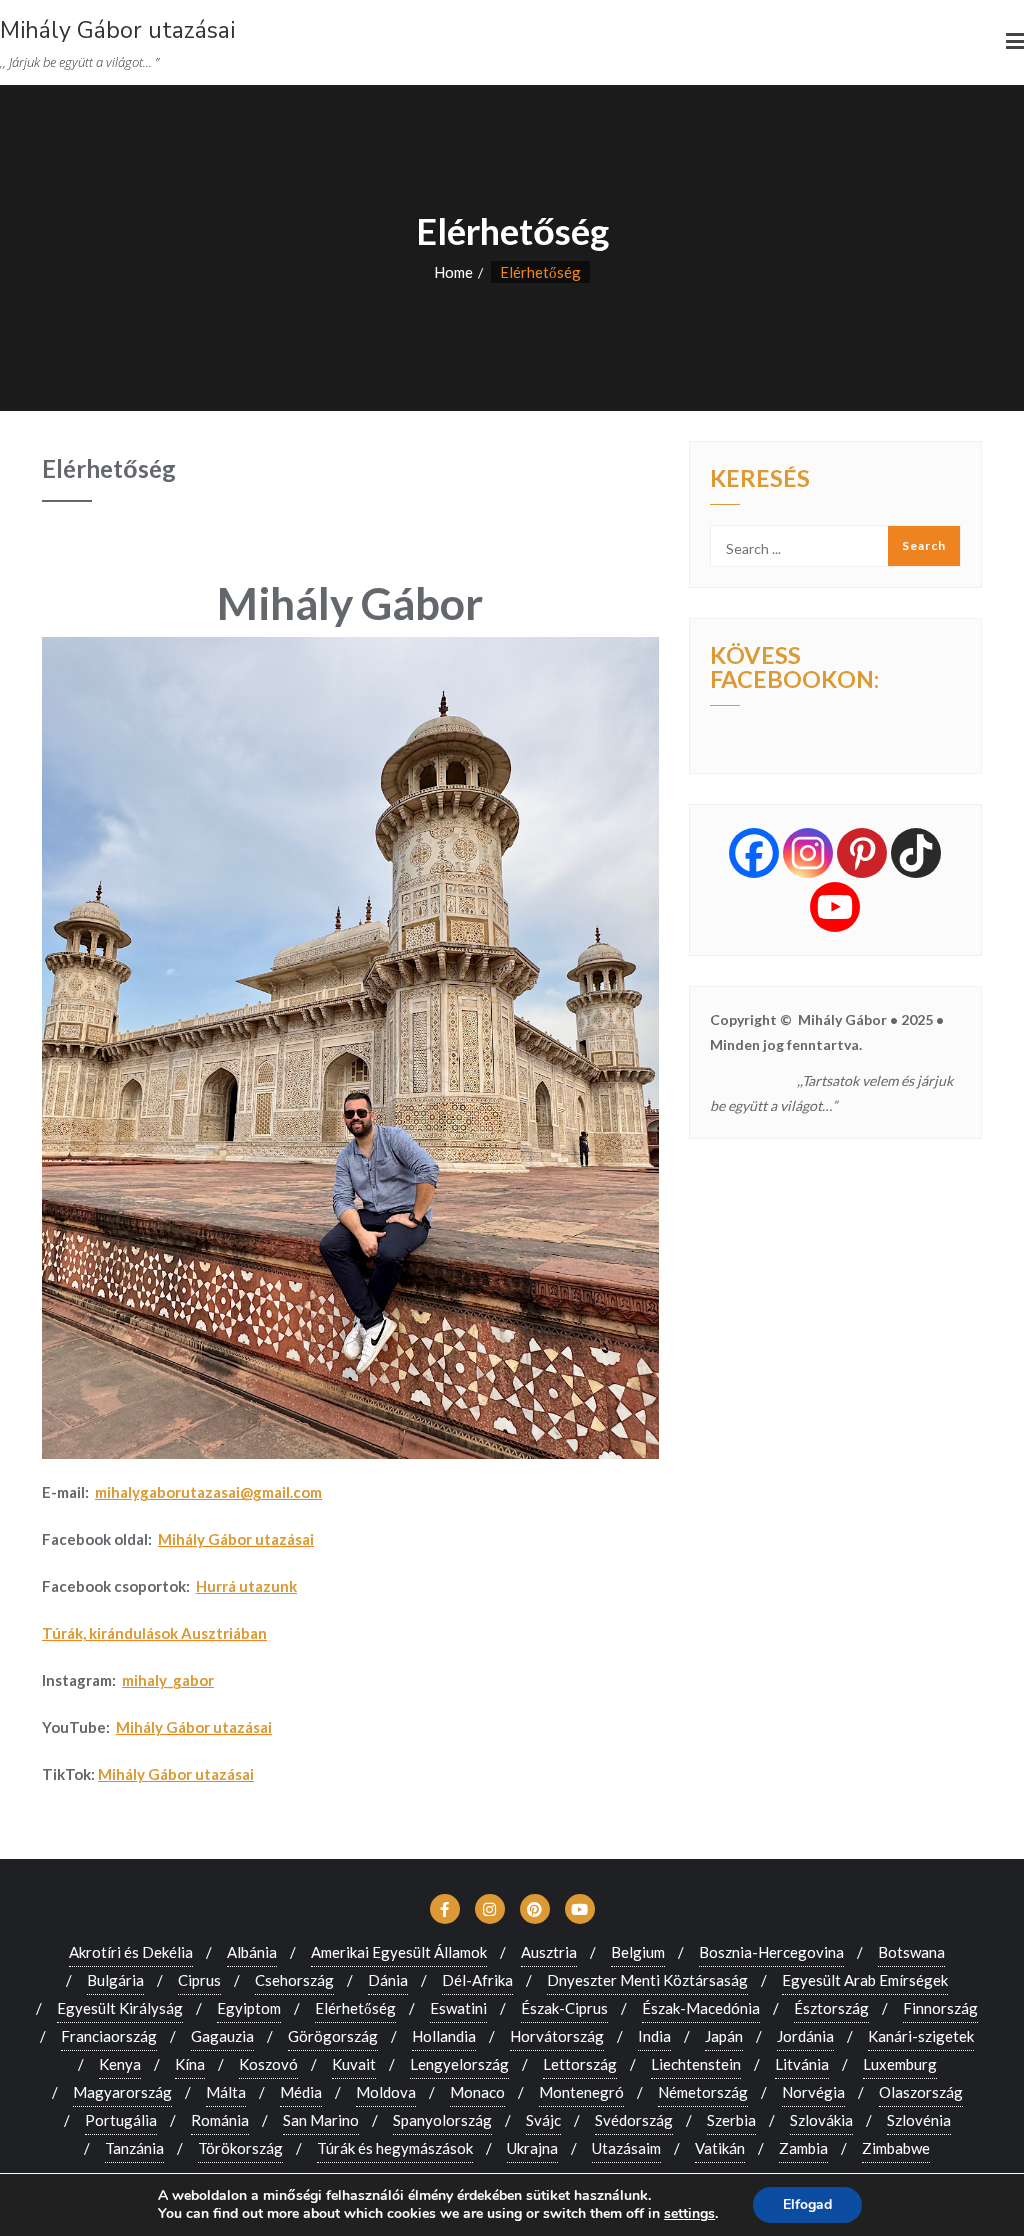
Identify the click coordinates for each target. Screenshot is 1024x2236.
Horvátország (557, 2036)
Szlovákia (821, 2120)
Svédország (634, 2120)
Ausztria (549, 1952)
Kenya (120, 2064)
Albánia (252, 1952)
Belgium (638, 1952)
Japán (724, 2036)
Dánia (388, 1980)
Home (453, 272)
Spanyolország (442, 2120)
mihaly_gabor (168, 1680)
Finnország (940, 2008)
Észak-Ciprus (564, 2008)
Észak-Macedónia (701, 2008)
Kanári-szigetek (921, 2036)
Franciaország (109, 2036)
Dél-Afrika (477, 1980)
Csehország (294, 1980)
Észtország (831, 2008)
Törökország (240, 2148)
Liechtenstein (696, 2064)
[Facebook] (754, 853)
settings (689, 2214)
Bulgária (115, 1980)
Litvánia (802, 2064)
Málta (226, 2092)
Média (301, 2092)
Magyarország (122, 2092)
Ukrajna (532, 2148)
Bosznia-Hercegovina (771, 1952)
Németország (703, 2092)
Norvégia (813, 2092)
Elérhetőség (355, 2008)
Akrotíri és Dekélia (131, 1952)
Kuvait (354, 2064)
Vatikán (720, 2148)
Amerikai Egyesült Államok (399, 1952)
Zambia (803, 2148)
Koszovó (268, 2064)
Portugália (121, 2120)
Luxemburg (900, 2064)
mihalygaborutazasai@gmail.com (208, 1492)
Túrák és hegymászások (395, 2148)
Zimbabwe (896, 2148)
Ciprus (199, 1980)
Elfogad (807, 2204)
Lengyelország (459, 2064)
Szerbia (731, 2120)
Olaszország (921, 2092)
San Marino (321, 2120)
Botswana (911, 1952)
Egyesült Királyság (120, 2008)
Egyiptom (249, 2008)
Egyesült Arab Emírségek (865, 1980)
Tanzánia (134, 2148)
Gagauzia (222, 2036)
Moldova (386, 2092)
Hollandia (444, 2036)
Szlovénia (919, 2120)
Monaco (477, 2092)
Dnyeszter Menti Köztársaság (647, 1980)
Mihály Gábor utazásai (236, 1539)
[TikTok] (916, 853)
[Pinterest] (862, 853)
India (654, 2036)
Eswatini (458, 2008)
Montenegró (581, 2092)
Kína (190, 2064)
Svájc (543, 2120)
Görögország (333, 2036)
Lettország (580, 2064)
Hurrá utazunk (246, 1586)
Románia (220, 2120)
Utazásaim (626, 2148)
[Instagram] (808, 853)
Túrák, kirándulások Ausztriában (154, 1633)
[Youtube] (835, 907)
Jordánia (805, 2036)
